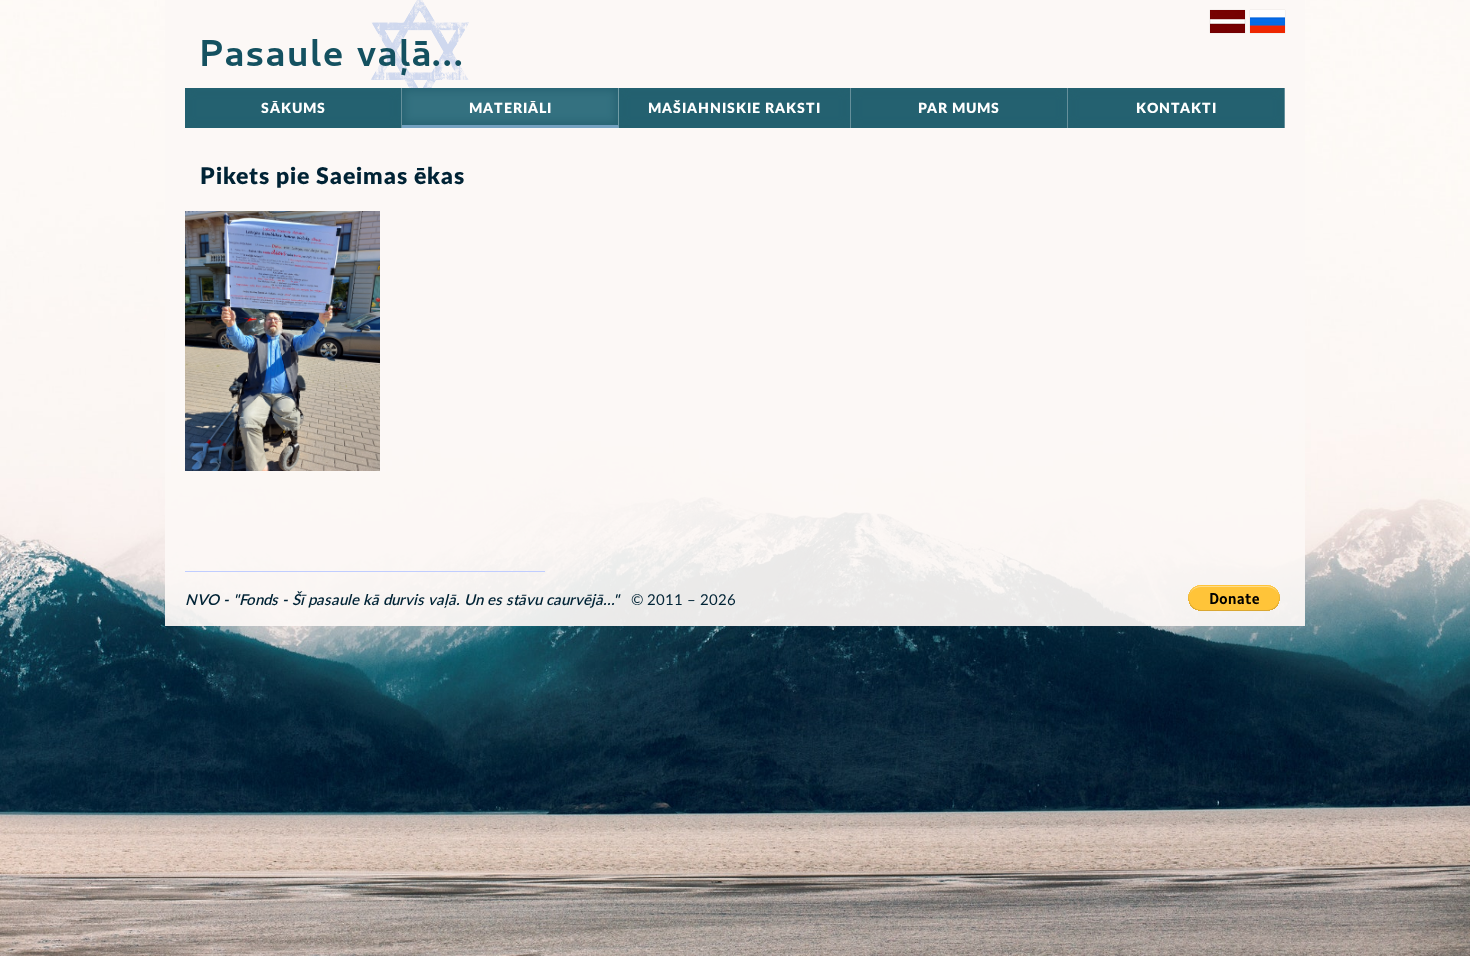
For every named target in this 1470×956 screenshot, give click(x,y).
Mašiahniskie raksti (734, 109)
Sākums (293, 109)
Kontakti (1176, 109)
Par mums (959, 109)
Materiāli (510, 109)
